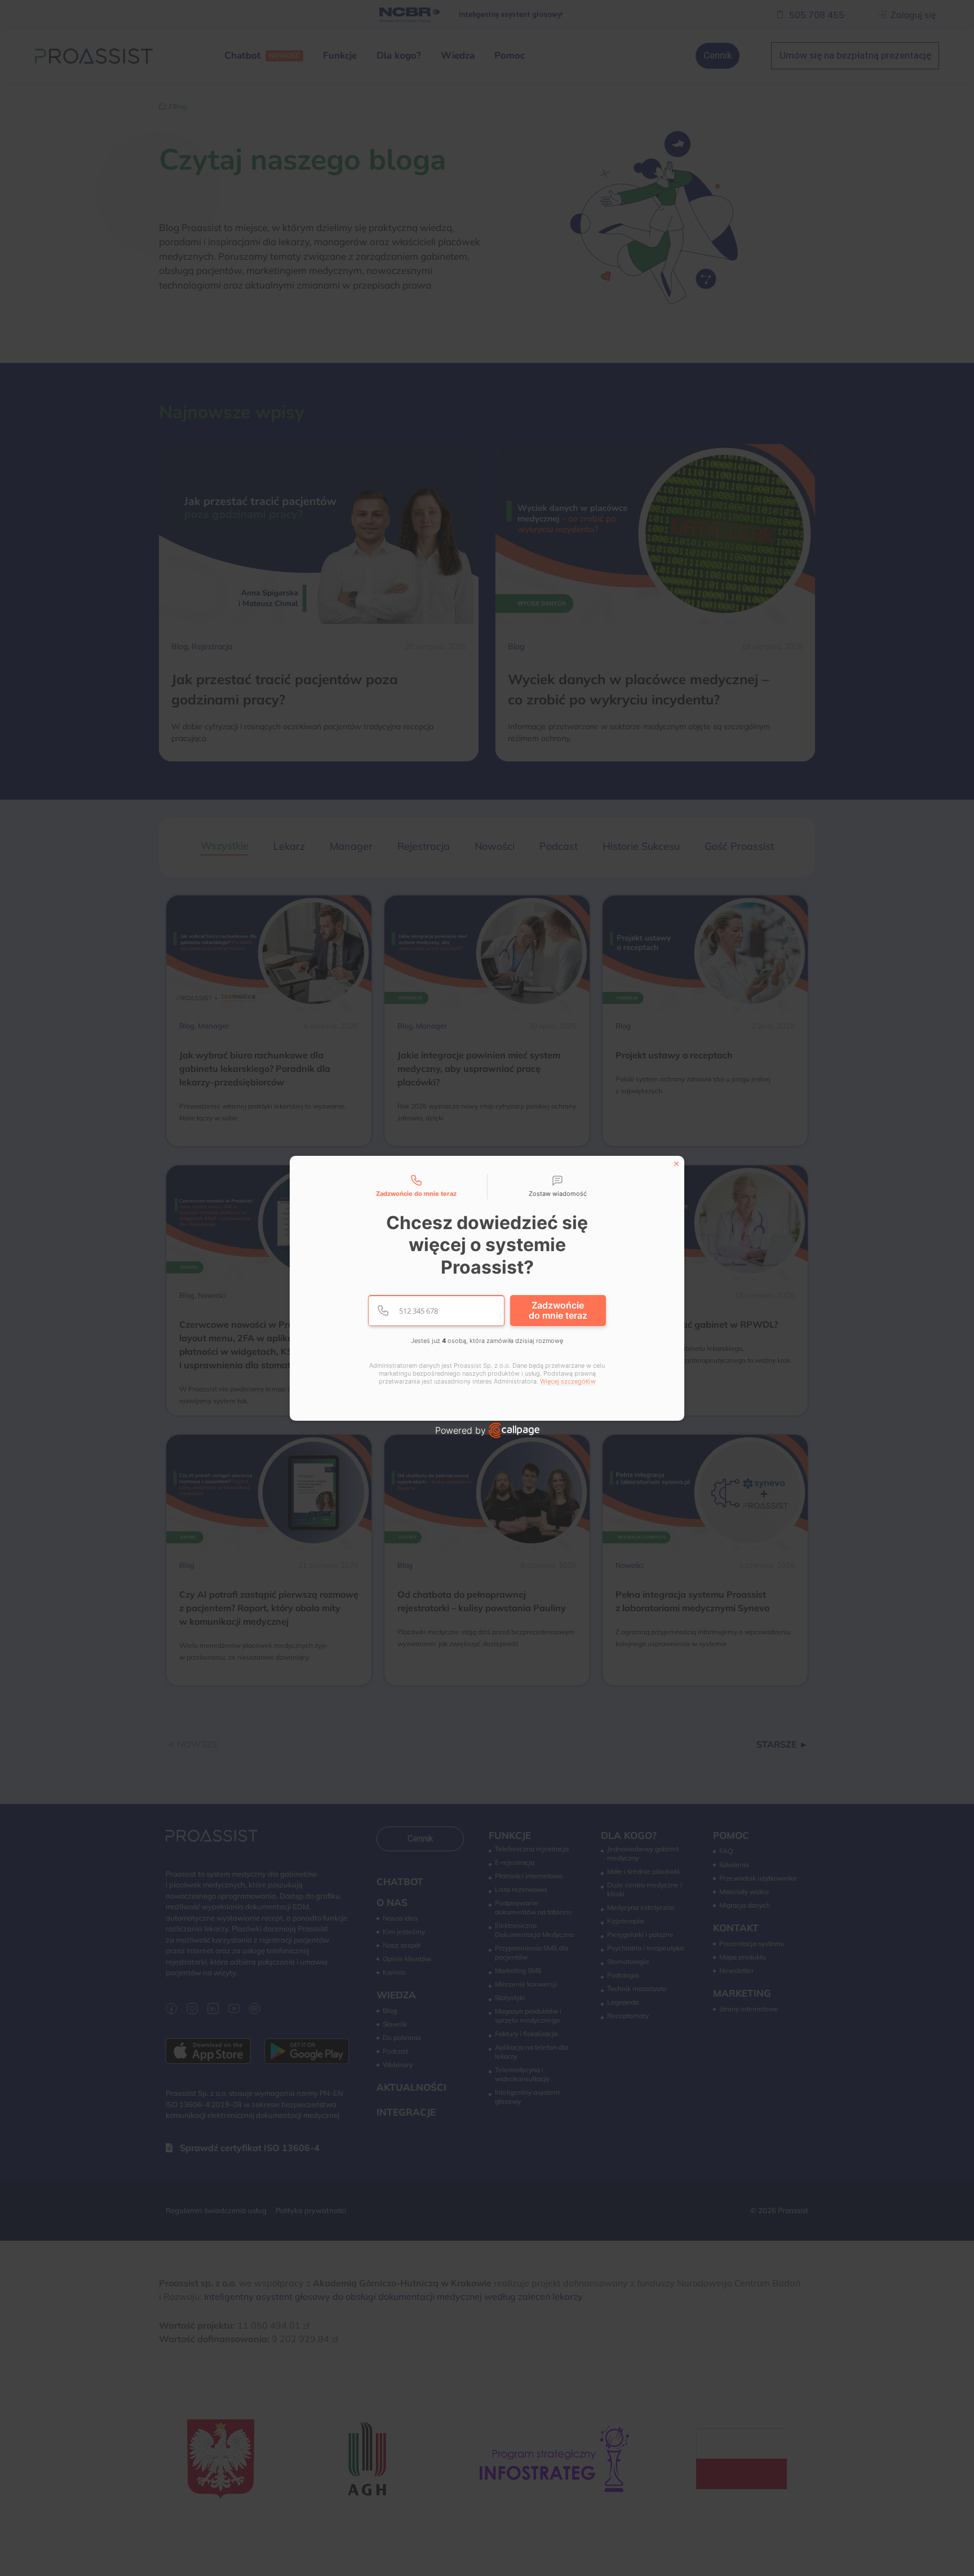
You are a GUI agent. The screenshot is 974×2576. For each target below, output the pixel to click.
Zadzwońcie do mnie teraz (558, 1310)
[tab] (417, 1187)
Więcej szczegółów (568, 1382)
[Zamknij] (676, 1164)
